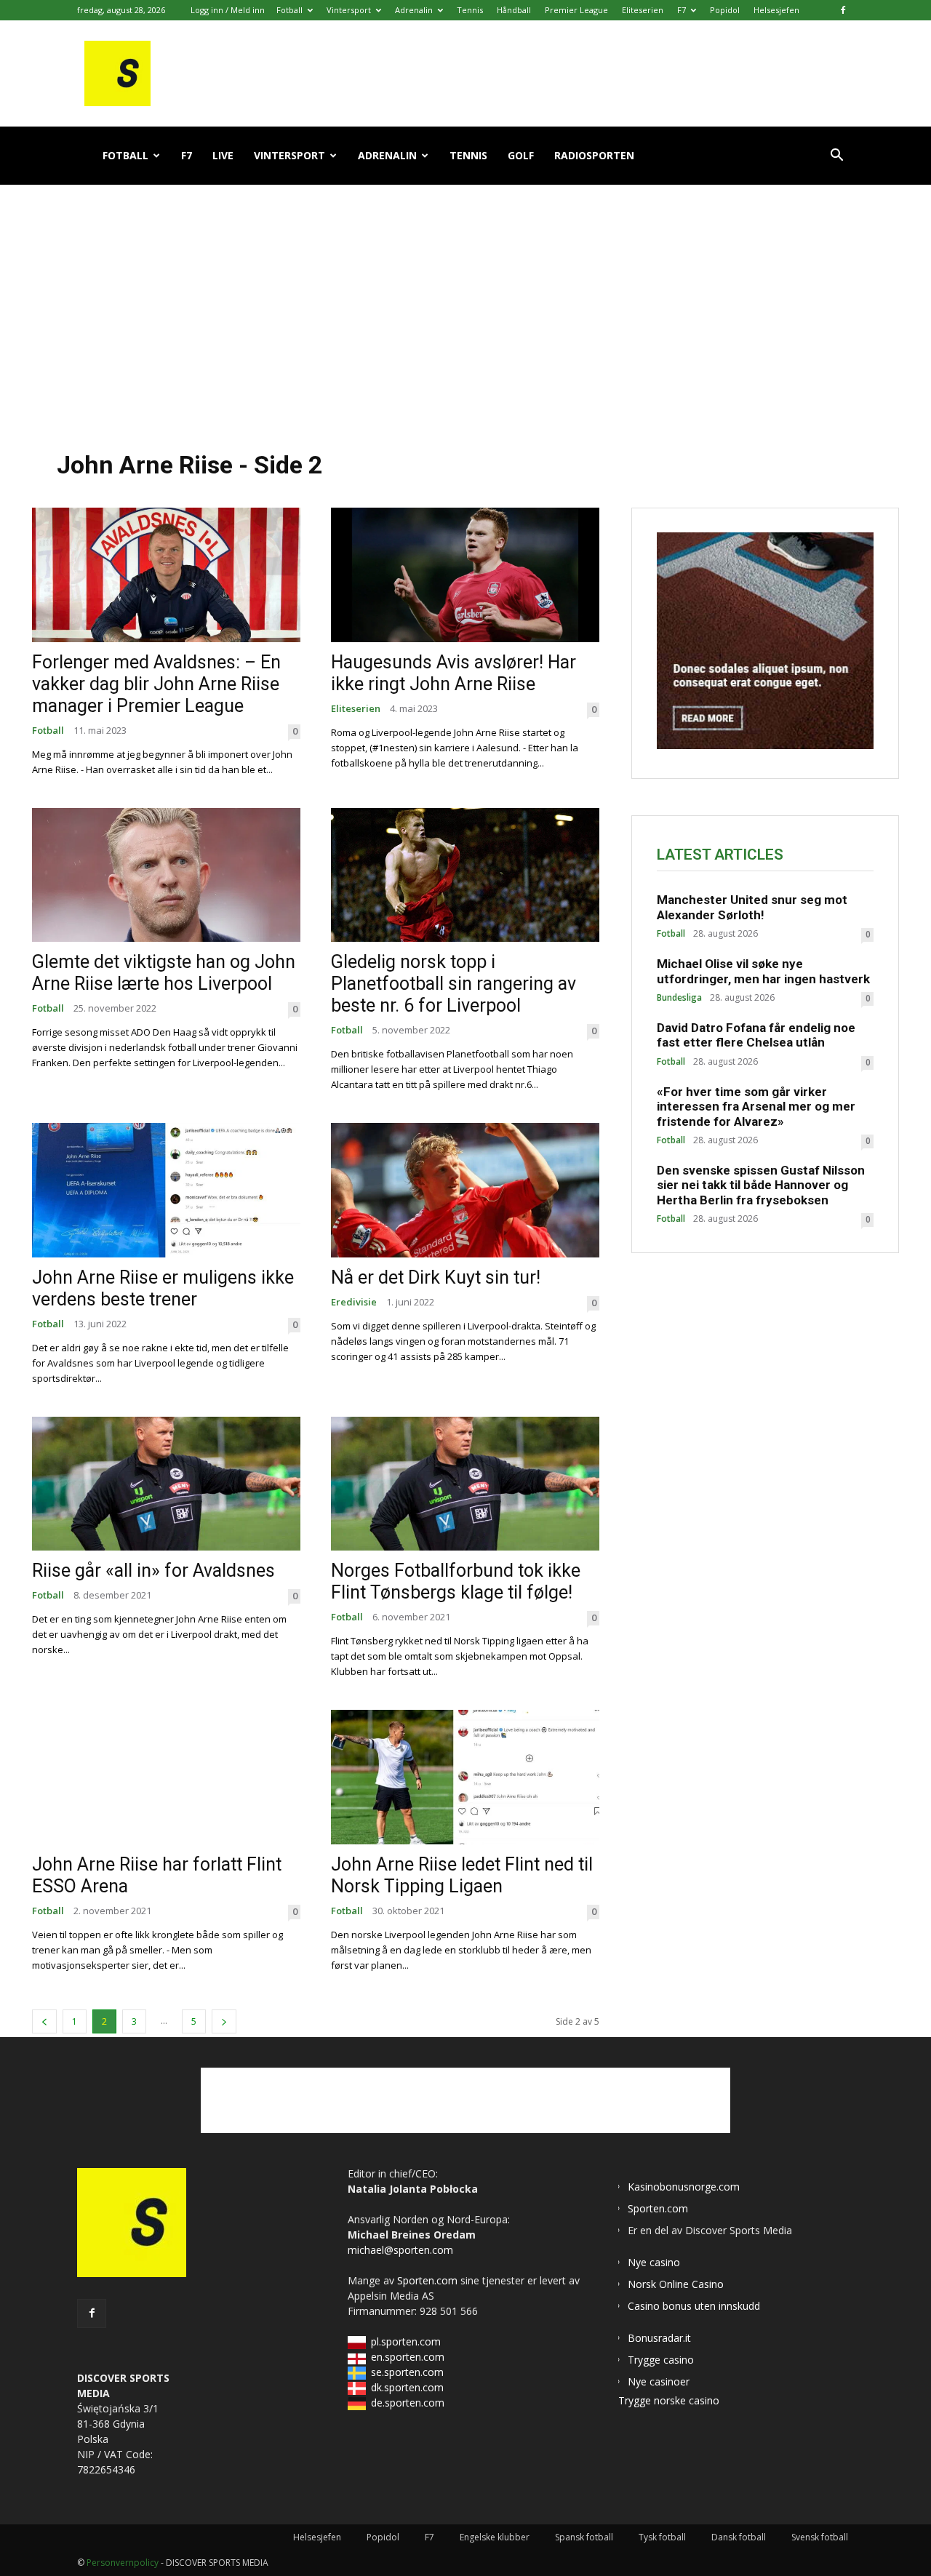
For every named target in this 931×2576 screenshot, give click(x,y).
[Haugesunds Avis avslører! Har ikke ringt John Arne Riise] (465, 575)
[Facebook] (843, 10)
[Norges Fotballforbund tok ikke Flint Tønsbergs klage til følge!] (465, 1484)
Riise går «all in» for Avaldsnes (153, 1571)
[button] (836, 157)
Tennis (470, 10)
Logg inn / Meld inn (228, 10)
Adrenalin (414, 10)
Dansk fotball (739, 2537)
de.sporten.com (408, 2403)
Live (223, 155)
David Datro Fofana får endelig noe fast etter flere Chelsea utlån (756, 1035)
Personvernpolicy (123, 2563)
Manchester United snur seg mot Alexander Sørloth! (752, 907)
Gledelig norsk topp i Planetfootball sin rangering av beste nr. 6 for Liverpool (453, 984)
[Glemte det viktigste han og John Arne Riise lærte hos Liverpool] (166, 875)
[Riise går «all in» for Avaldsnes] (166, 1484)
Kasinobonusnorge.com (684, 2187)
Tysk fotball (662, 2537)
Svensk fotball (820, 2537)
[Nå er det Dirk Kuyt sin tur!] (465, 1190)
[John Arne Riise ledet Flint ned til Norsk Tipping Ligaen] (465, 1777)
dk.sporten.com (407, 2387)
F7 (682, 10)
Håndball (514, 10)
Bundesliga (679, 998)
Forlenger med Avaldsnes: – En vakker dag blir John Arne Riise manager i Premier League (156, 684)
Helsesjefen (776, 10)
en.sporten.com (408, 2357)
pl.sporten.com (406, 2341)
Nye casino (654, 2262)
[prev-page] (44, 2021)
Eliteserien (643, 10)
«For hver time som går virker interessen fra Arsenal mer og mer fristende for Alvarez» (756, 1107)
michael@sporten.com (400, 2250)
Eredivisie (354, 1302)
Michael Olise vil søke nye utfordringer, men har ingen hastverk (763, 971)
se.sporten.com (407, 2372)
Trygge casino (661, 2360)
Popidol (725, 10)
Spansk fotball (584, 2537)
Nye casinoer (659, 2381)
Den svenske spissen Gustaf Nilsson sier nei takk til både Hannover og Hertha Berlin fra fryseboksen (761, 1185)
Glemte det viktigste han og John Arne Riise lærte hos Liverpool (164, 973)
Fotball (289, 10)
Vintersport (349, 10)
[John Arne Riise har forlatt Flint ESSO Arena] (166, 1777)
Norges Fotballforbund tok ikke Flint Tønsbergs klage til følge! (456, 1581)
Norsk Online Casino (676, 2284)
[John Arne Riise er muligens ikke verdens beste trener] (166, 1190)
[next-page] (224, 2021)
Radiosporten (594, 155)
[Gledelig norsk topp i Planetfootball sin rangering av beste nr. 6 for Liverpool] (465, 875)
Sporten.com (429, 2280)
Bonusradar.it (659, 2338)
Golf (521, 155)
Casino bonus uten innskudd (694, 2306)
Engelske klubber (495, 2537)
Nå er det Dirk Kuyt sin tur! (436, 1277)
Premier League (576, 10)
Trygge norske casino (669, 2400)
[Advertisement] (465, 305)
